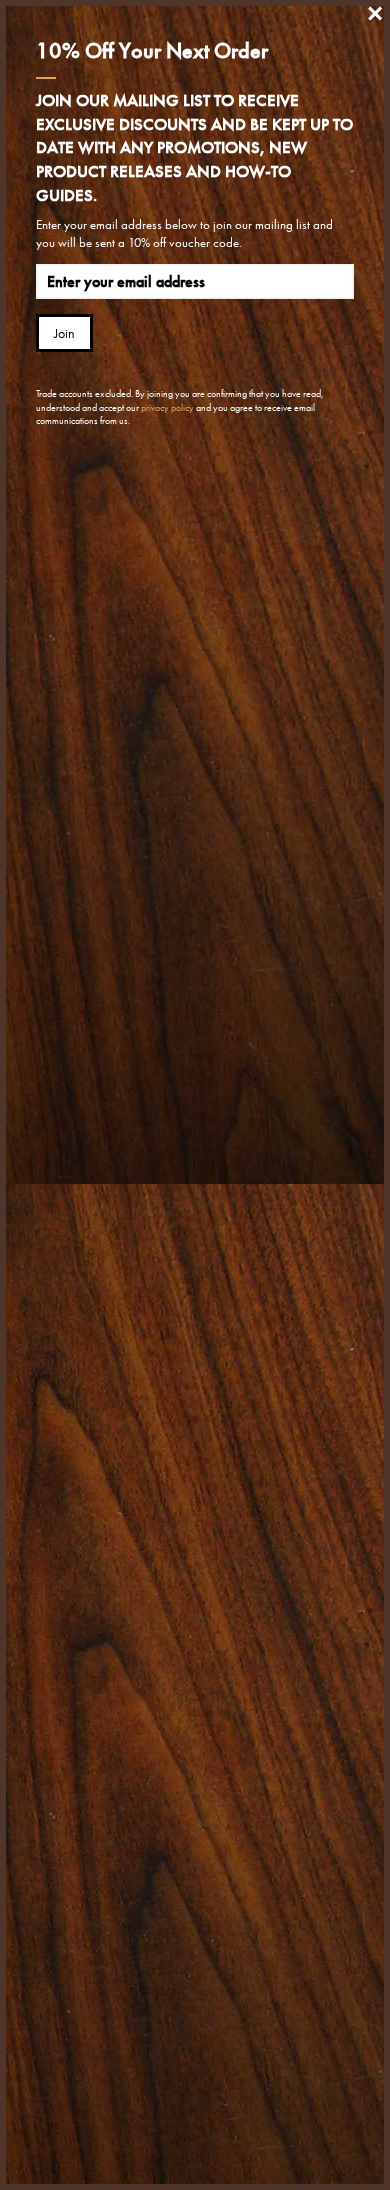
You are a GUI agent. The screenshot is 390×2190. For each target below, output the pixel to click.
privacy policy (167, 407)
